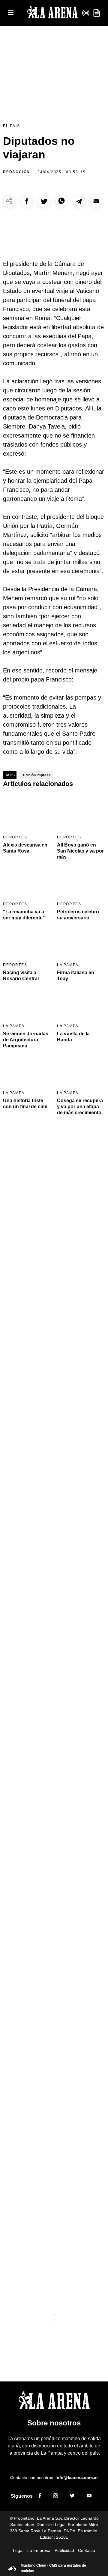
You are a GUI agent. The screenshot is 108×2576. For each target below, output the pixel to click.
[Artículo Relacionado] (27, 812)
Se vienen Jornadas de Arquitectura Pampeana (26, 1040)
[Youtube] (89, 2496)
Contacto (87, 2550)
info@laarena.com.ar (77, 2478)
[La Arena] (52, 13)
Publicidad (64, 2550)
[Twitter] (72, 2496)
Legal (18, 2550)
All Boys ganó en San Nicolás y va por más (80, 851)
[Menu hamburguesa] (11, 13)
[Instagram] (55, 2496)
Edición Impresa (37, 775)
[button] (27, 201)
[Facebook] (40, 2496)
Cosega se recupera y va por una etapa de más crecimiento (80, 1107)
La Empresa (39, 2550)
